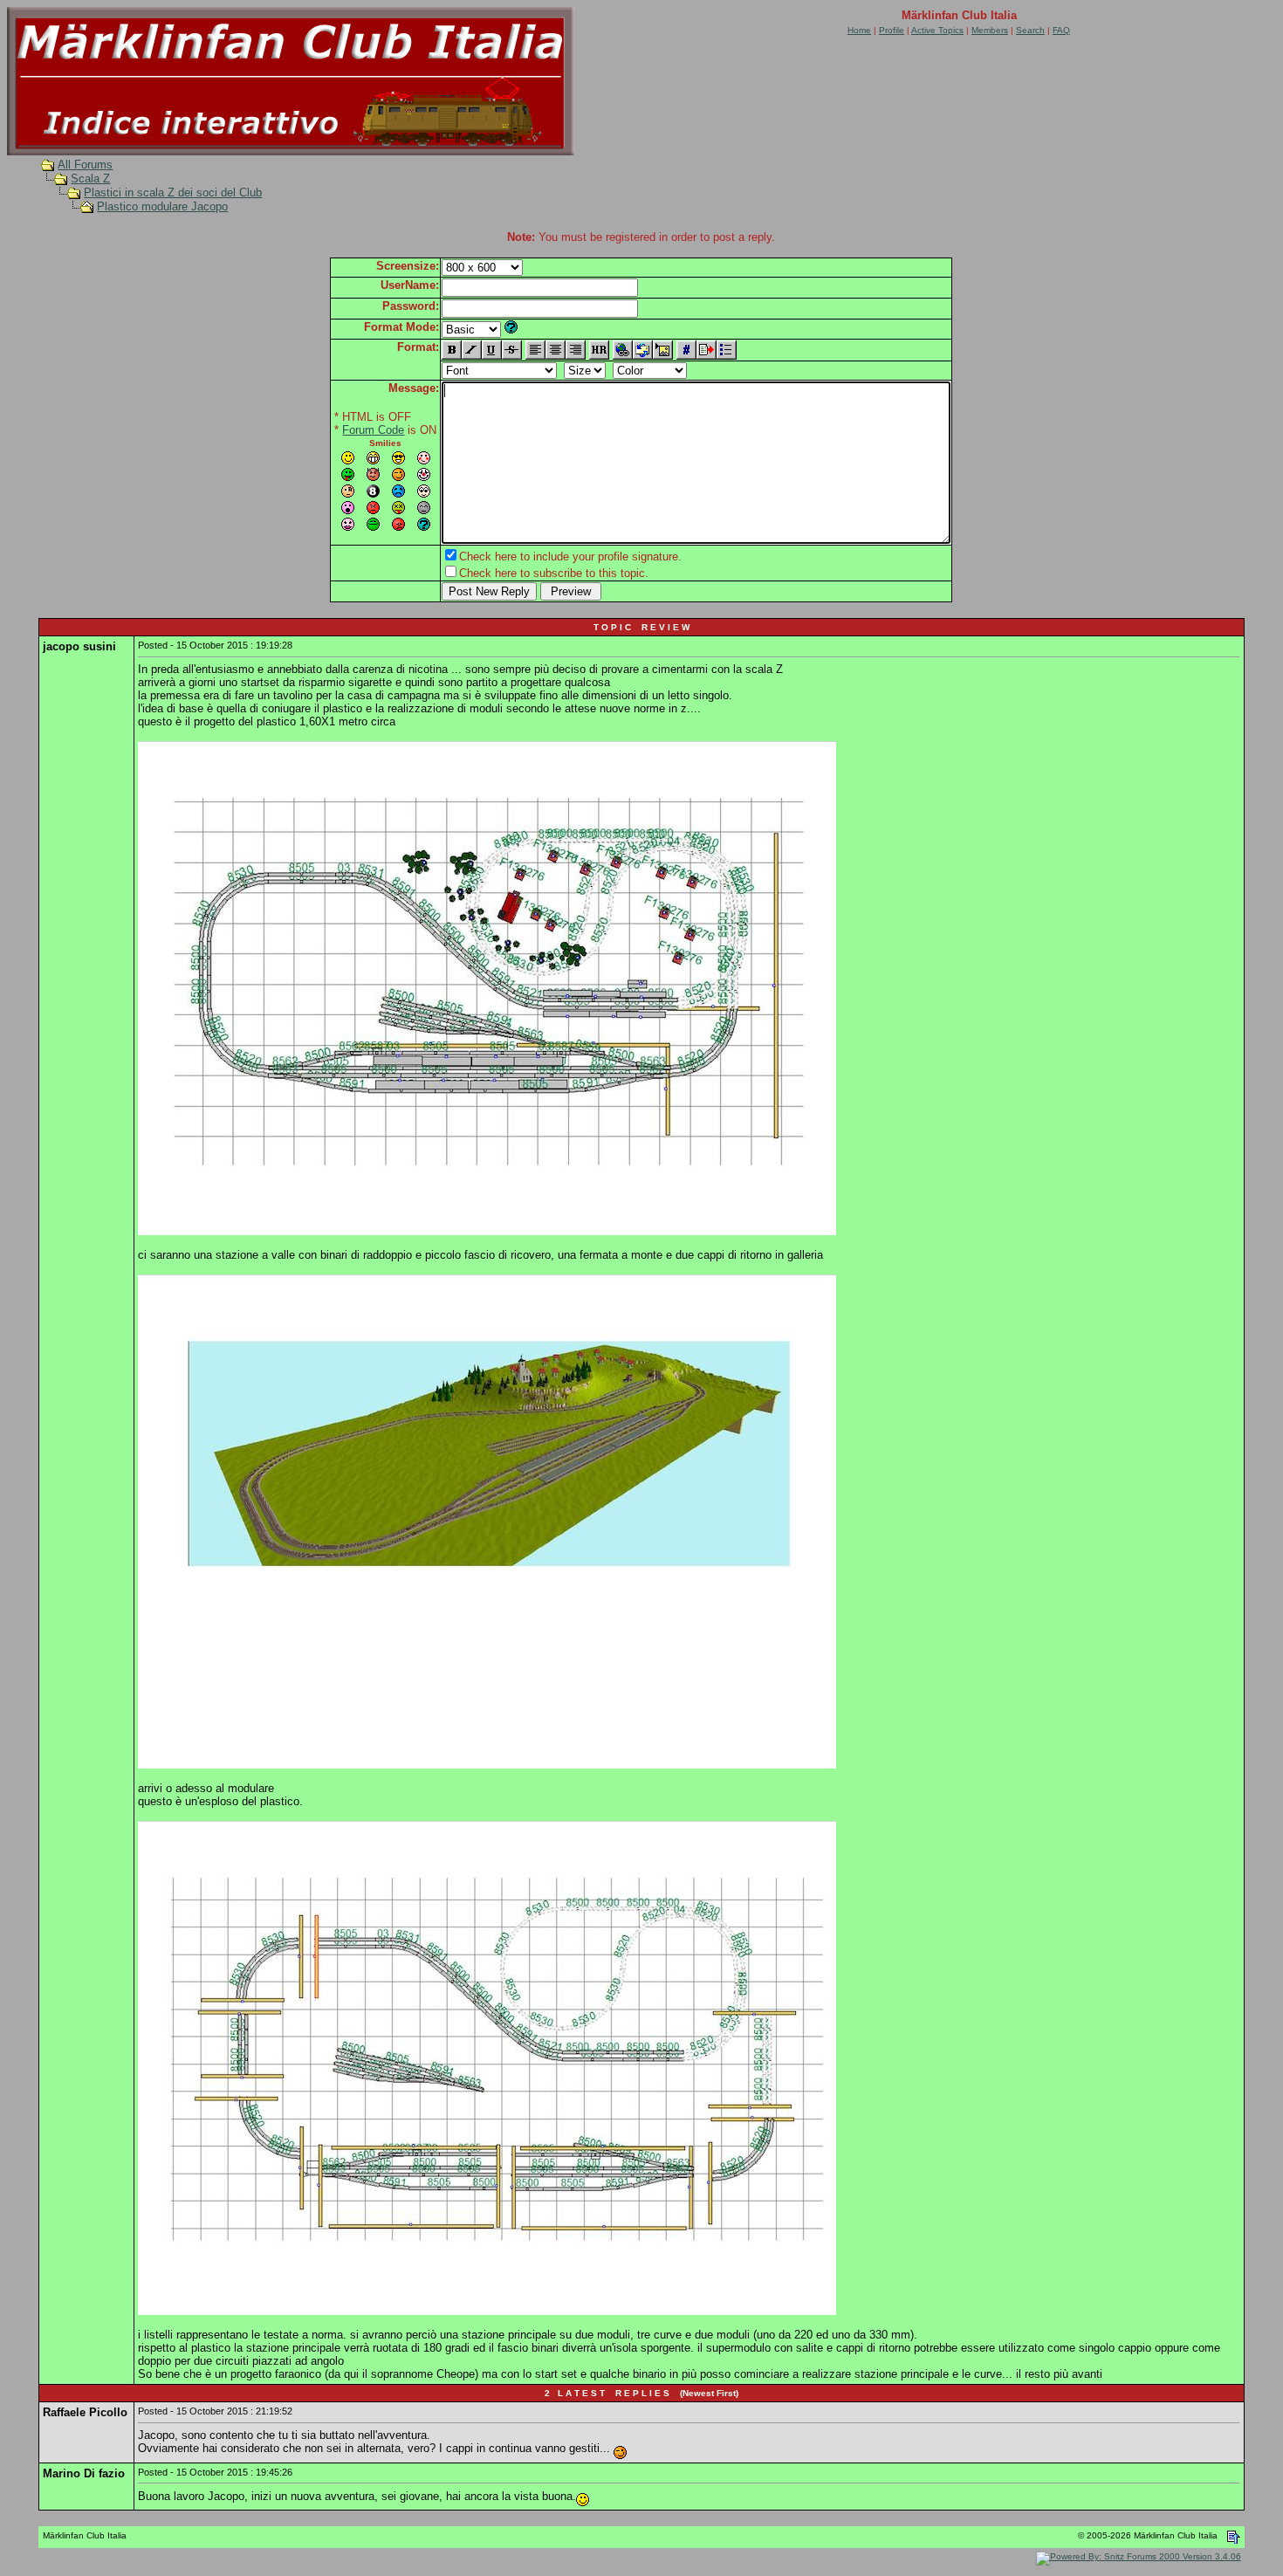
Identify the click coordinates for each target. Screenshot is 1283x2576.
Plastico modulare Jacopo (162, 206)
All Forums (85, 165)
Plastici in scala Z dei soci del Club (173, 192)
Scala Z (90, 179)
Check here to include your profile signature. (570, 556)
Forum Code (373, 430)
